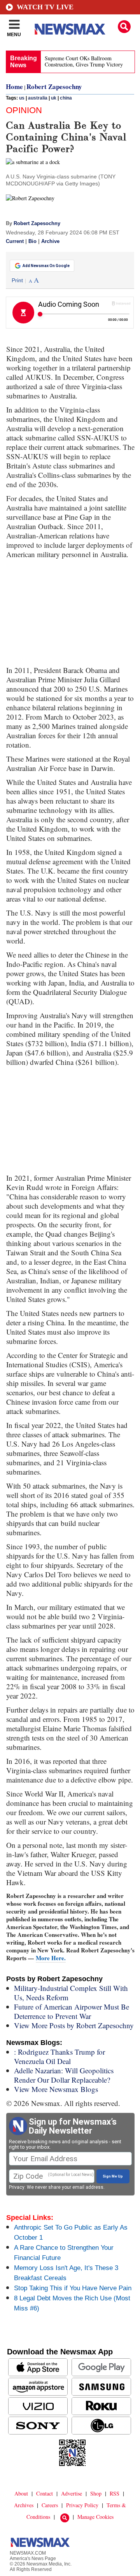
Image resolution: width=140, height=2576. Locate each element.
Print (17, 280)
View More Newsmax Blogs (56, 2089)
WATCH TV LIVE (45, 7)
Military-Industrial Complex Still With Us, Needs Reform (71, 1993)
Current (15, 241)
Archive (50, 241)
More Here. (51, 1958)
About (21, 2493)
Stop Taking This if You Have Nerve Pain (73, 2288)
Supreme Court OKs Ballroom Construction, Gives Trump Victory (84, 61)
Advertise (72, 2493)
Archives (24, 2505)
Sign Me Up (113, 2176)
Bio (32, 241)
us (22, 98)
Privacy (17, 2187)
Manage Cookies (95, 2517)
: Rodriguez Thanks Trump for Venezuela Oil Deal (59, 2056)
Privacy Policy (82, 2505)
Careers (50, 2505)
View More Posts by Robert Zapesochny (74, 2025)
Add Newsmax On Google (46, 266)
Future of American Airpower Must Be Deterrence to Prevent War (72, 2011)
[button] (124, 27)
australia (38, 98)
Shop (96, 2493)
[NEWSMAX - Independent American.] (70, 29)
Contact (45, 2493)
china (66, 98)
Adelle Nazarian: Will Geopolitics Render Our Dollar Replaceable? (64, 2075)
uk (54, 98)
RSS (115, 2493)
